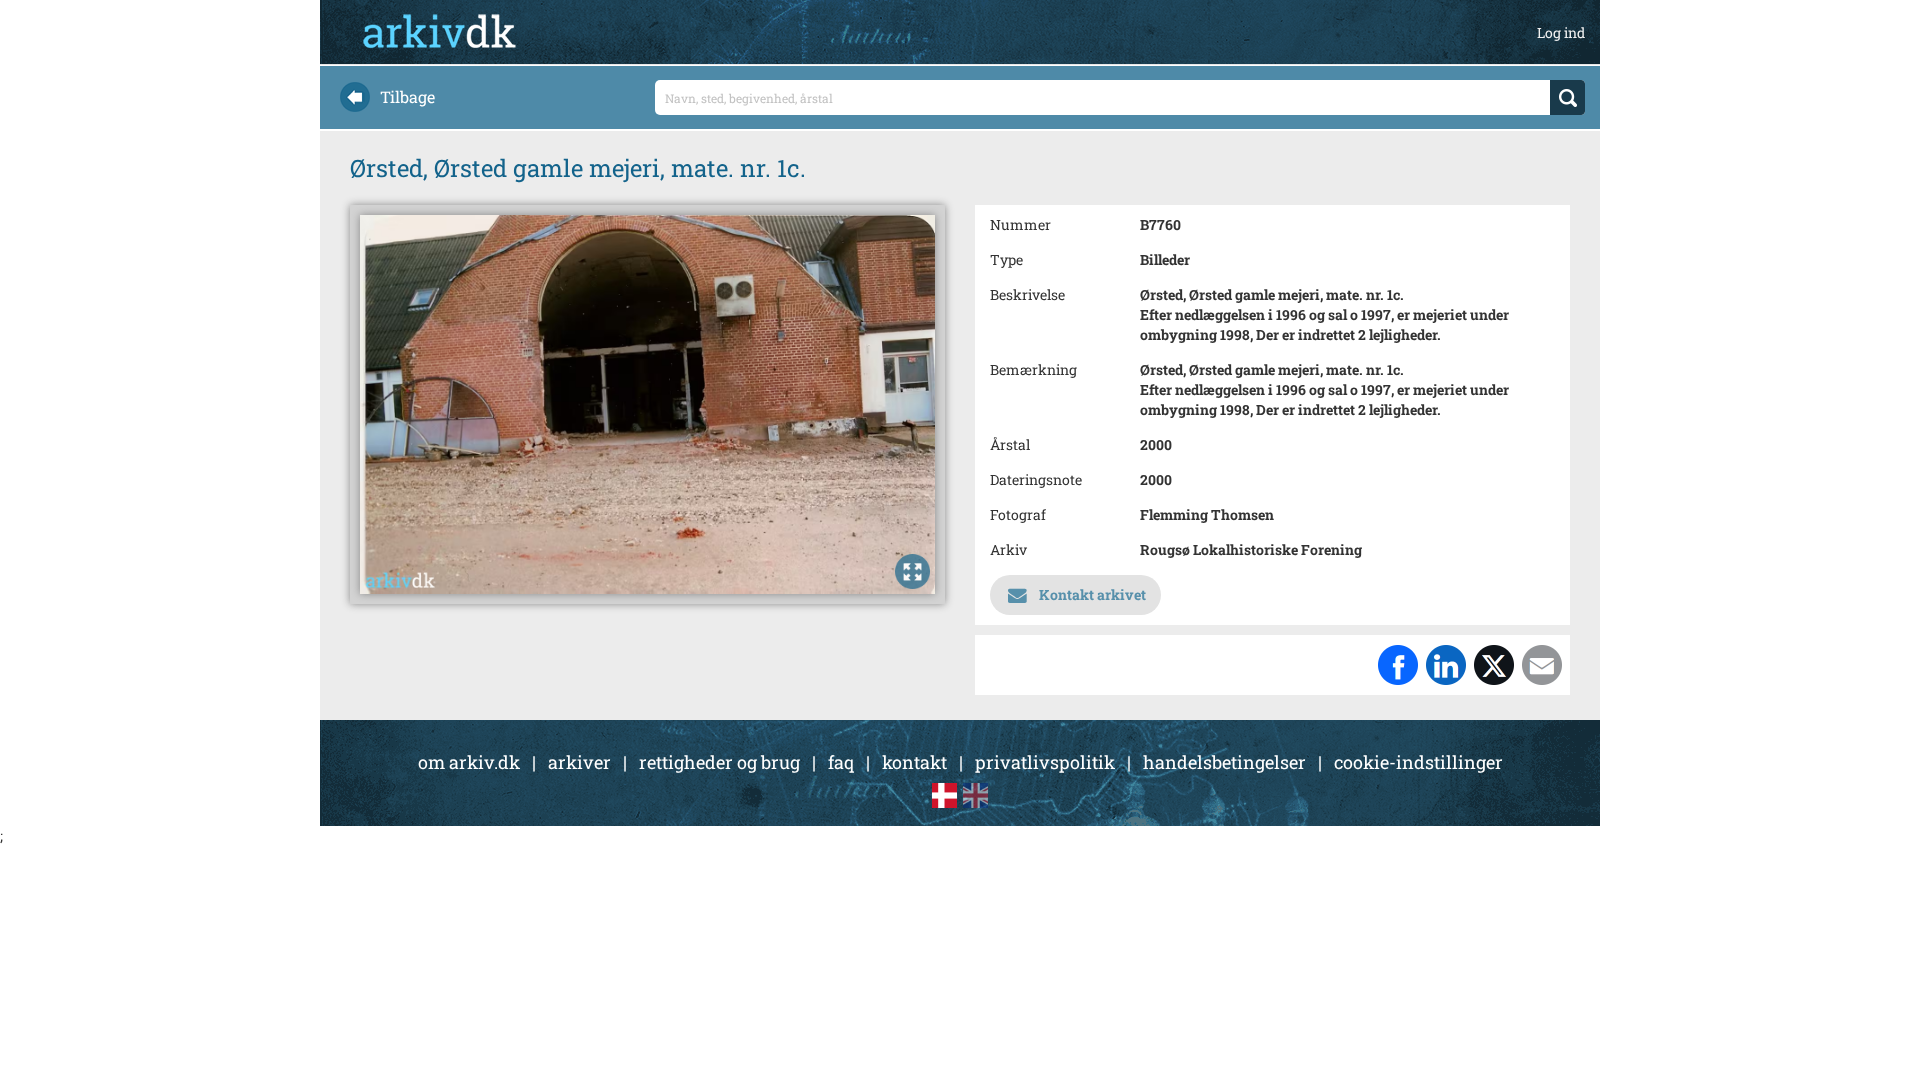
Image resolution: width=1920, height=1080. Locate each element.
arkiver (579, 762)
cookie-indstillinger (1418, 762)
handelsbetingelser (1224, 762)
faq (841, 762)
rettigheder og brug (719, 762)
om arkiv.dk (469, 762)
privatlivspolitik (1045, 762)
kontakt (914, 762)
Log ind (1561, 32)
